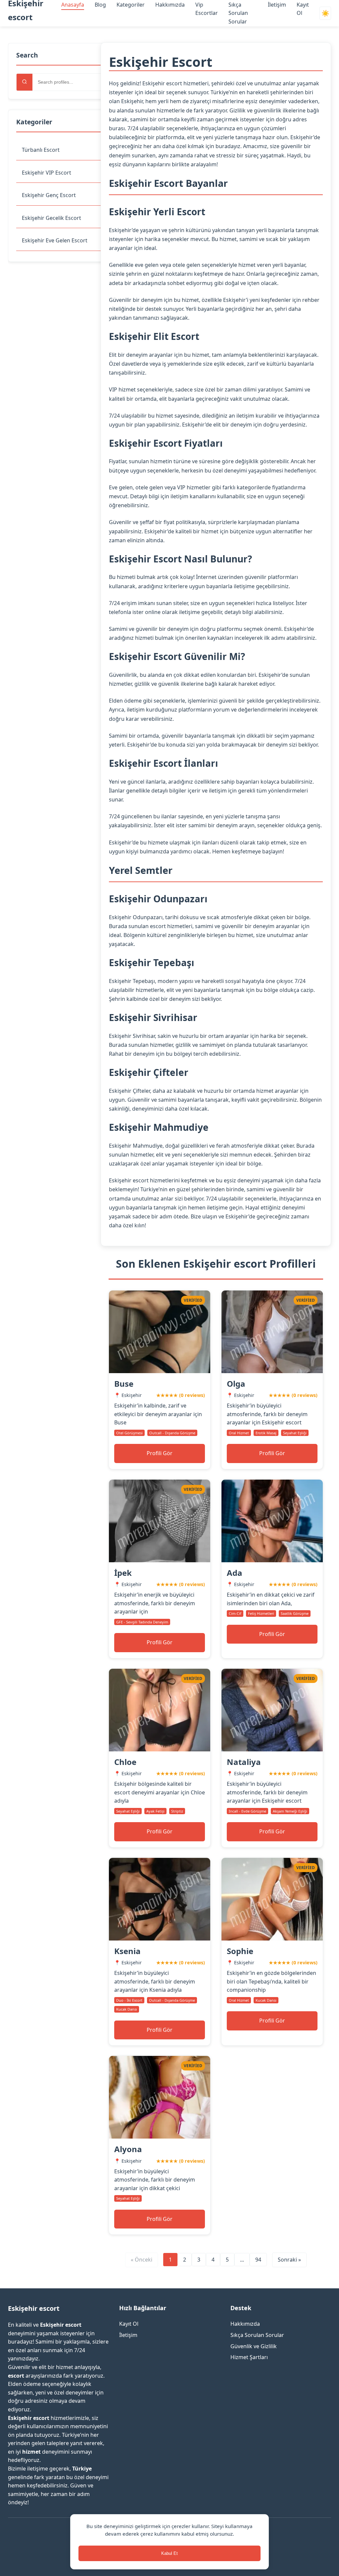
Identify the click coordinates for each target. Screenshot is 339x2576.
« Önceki (142, 2260)
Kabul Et (169, 2553)
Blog (100, 5)
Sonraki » (289, 2260)
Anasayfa (73, 5)
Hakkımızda (170, 5)
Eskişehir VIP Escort (47, 173)
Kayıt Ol (129, 2324)
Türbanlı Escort (41, 150)
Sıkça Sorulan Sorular (238, 13)
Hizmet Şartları (249, 2357)
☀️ (325, 13)
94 (258, 2260)
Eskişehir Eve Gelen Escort (55, 240)
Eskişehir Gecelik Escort (51, 218)
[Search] (24, 82)
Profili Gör (160, 1453)
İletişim (277, 5)
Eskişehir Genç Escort (49, 195)
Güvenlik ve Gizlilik (254, 2346)
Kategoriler (131, 5)
